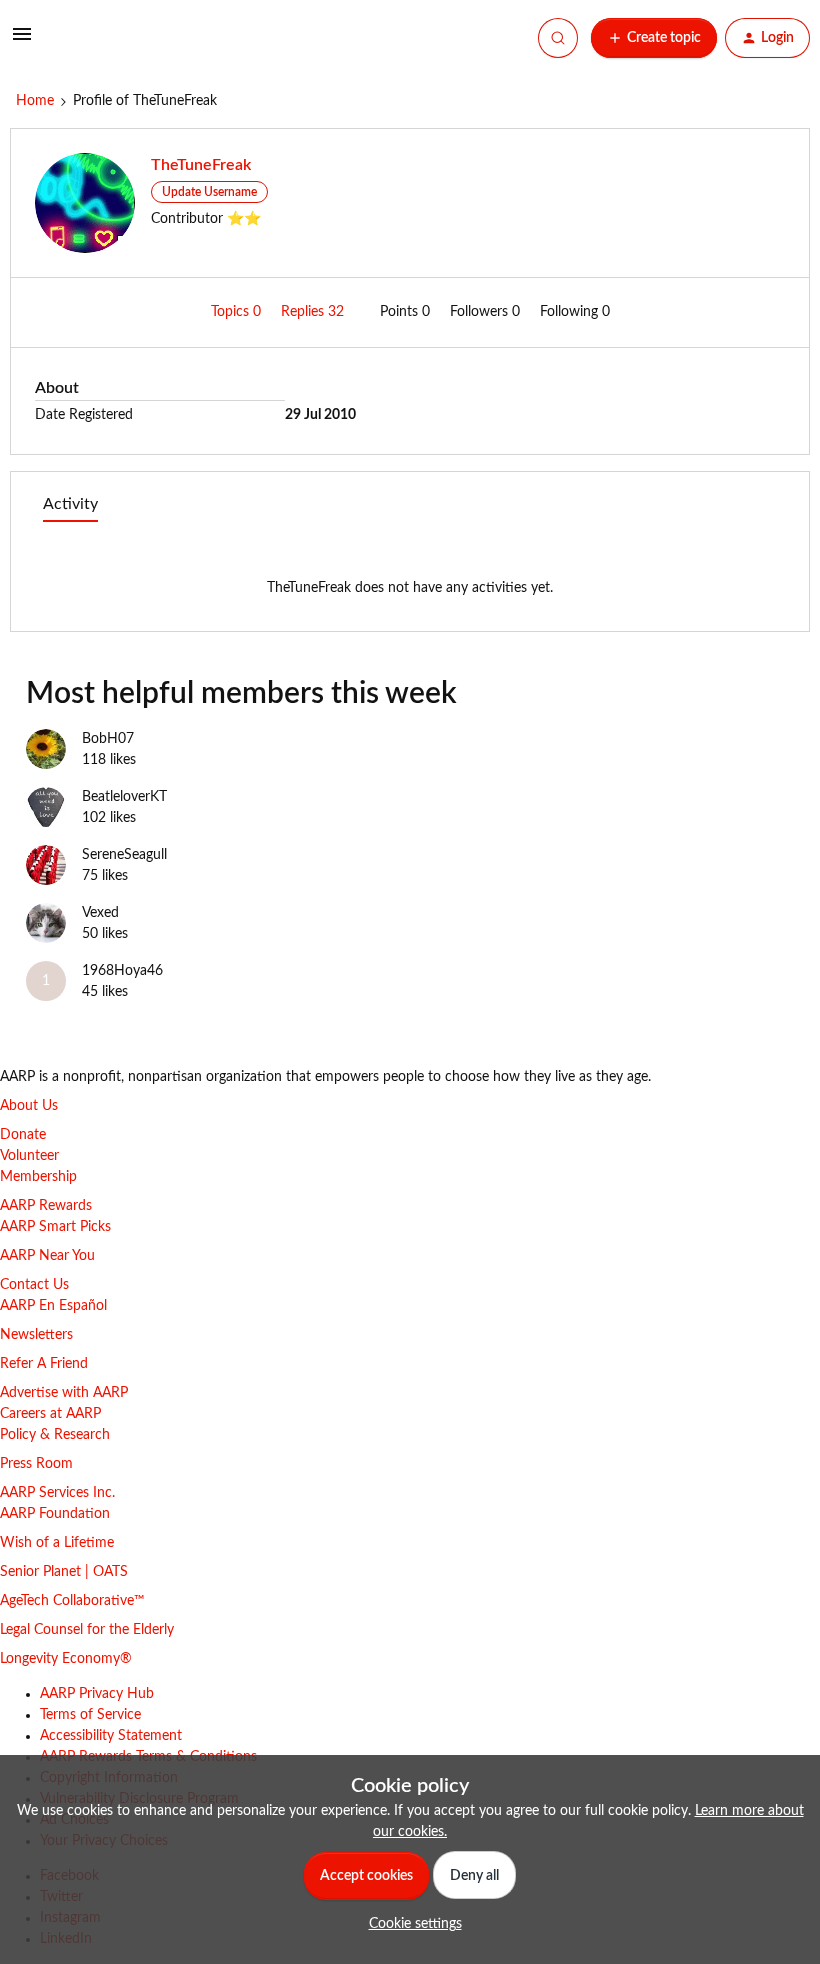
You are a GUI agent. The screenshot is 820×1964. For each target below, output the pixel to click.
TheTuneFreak (201, 165)
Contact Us (34, 1285)
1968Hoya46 (122, 971)
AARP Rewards (46, 1206)
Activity (70, 504)
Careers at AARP (50, 1414)
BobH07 (108, 739)
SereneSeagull (124, 855)
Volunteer (29, 1156)
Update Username (209, 192)
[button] (22, 42)
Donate (23, 1135)
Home (35, 101)
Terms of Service (90, 1715)
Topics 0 (238, 312)
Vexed (100, 913)
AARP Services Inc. (57, 1493)
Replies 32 (314, 312)
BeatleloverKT (124, 797)
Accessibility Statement (111, 1736)
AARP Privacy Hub (97, 1694)
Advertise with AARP (64, 1393)
